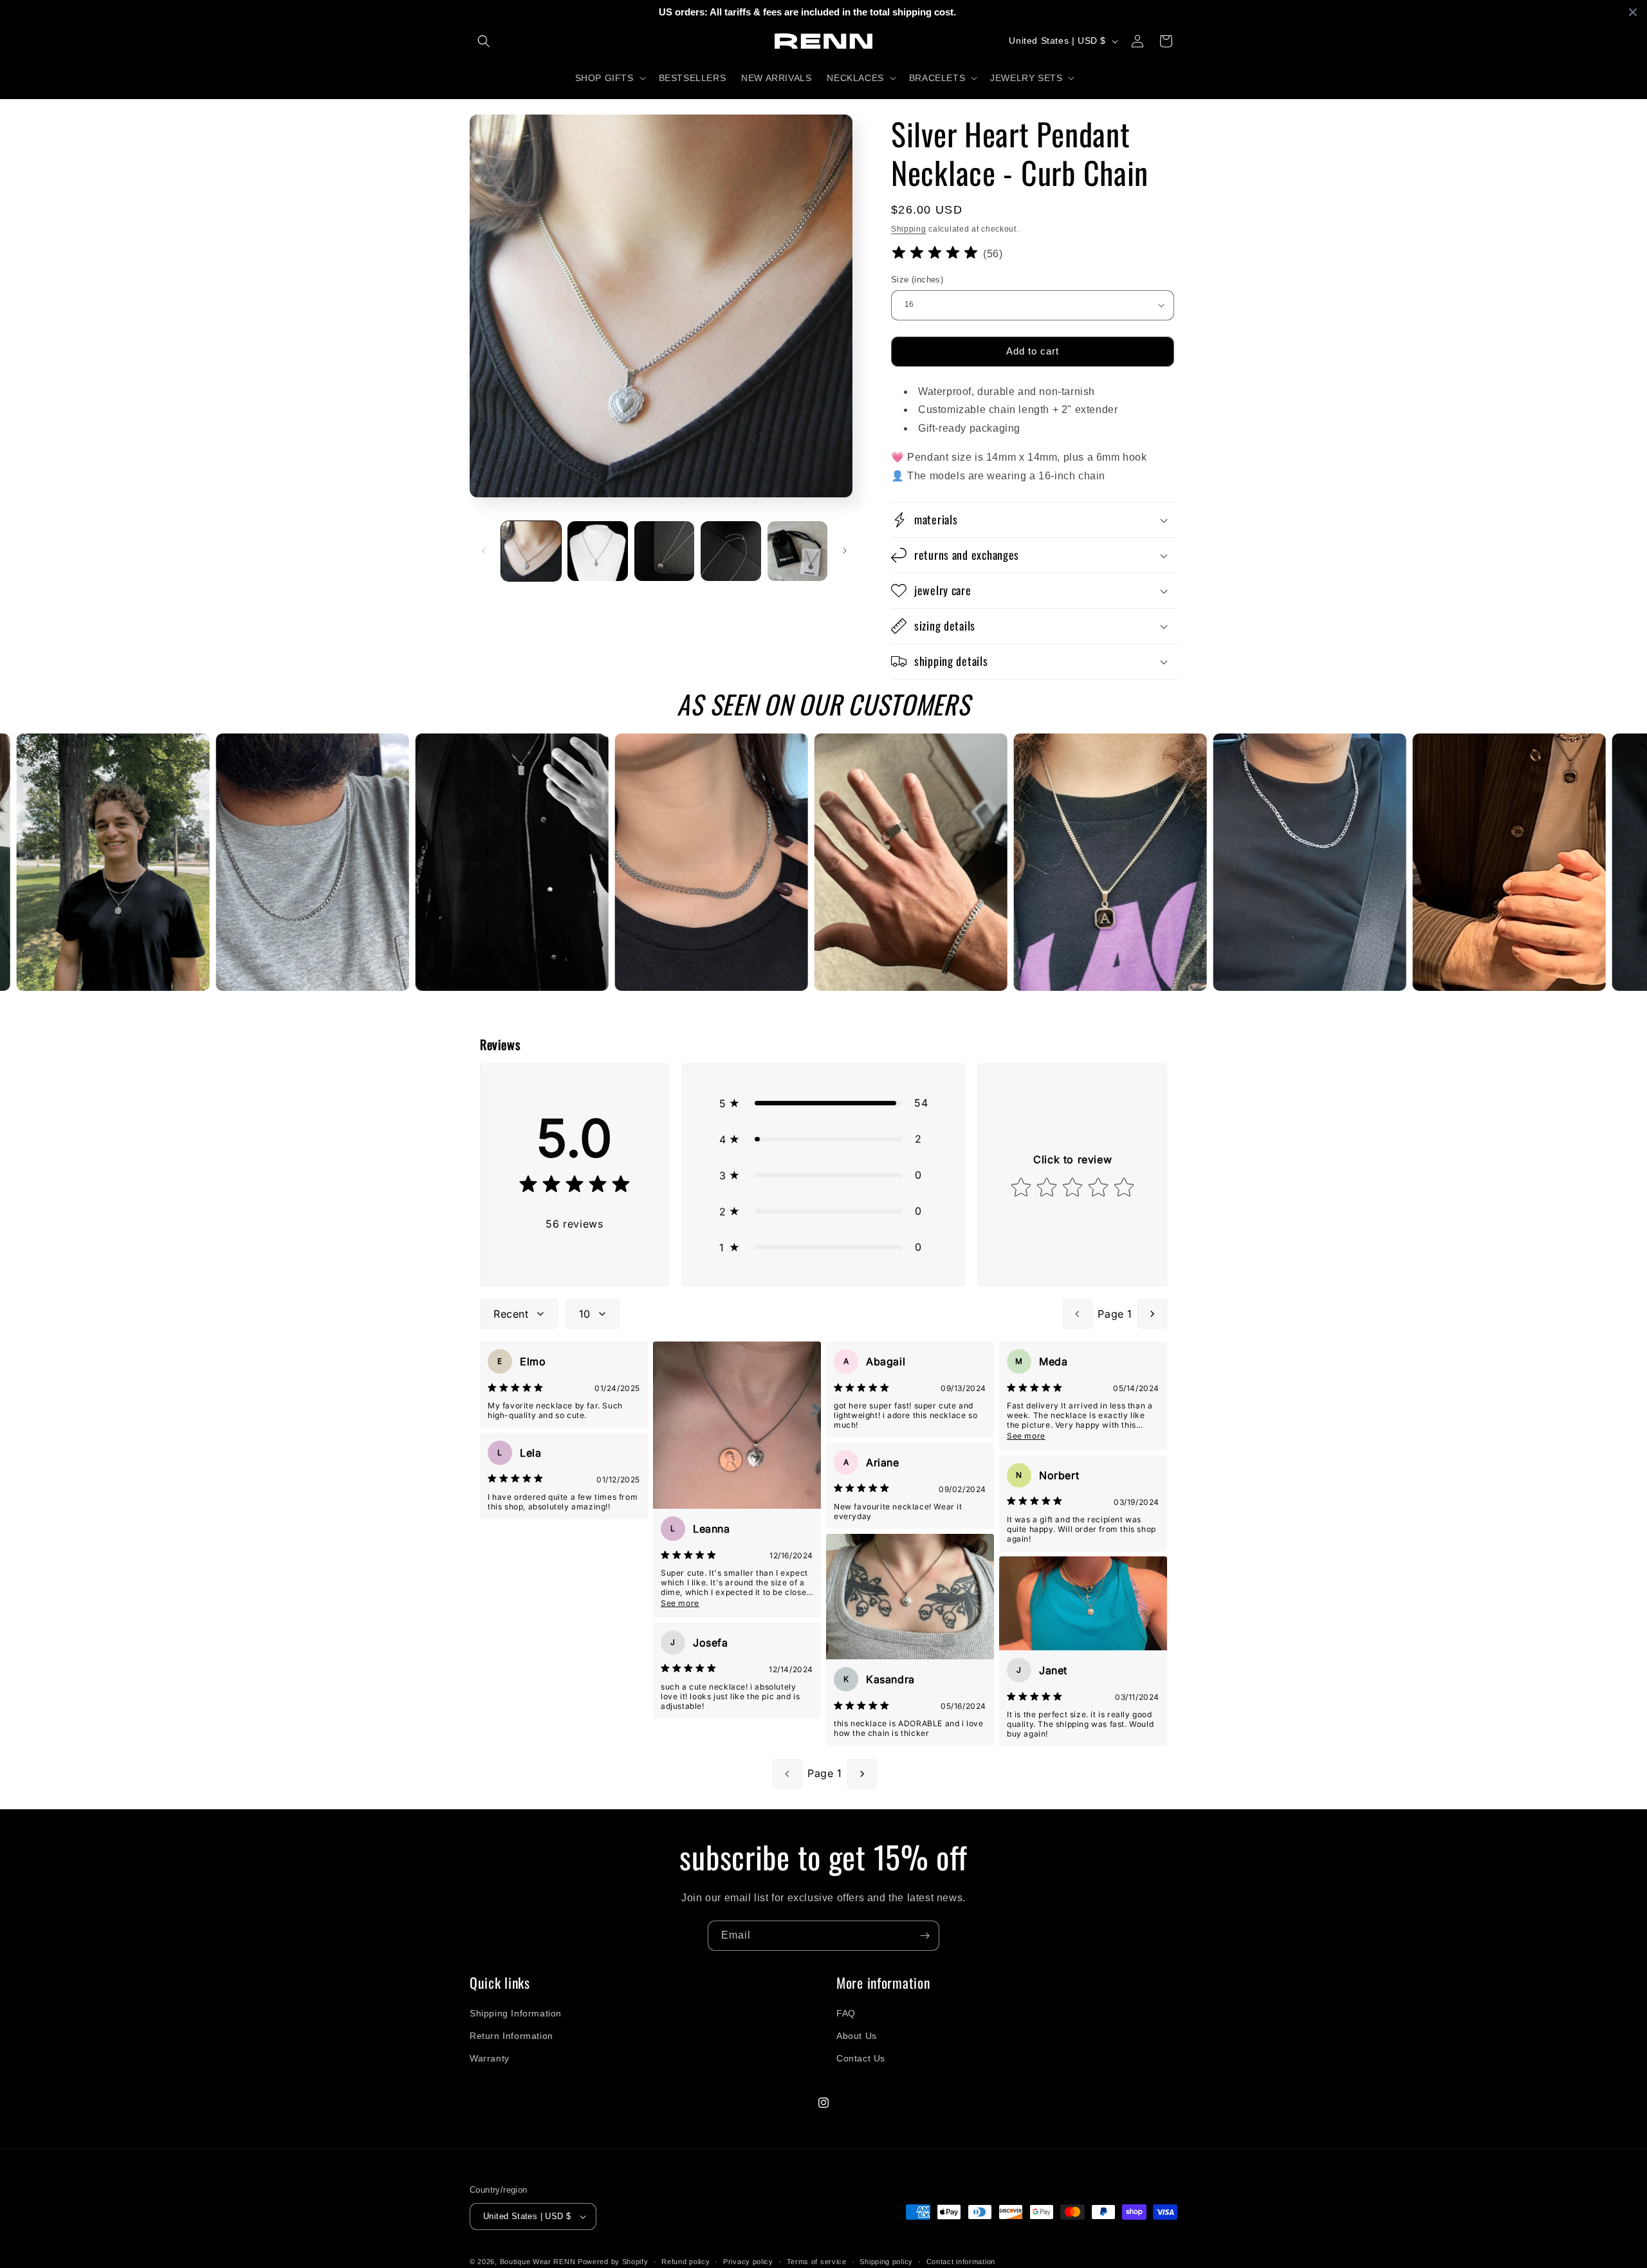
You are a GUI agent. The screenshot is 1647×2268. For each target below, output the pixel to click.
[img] (935, 254)
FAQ (846, 2013)
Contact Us (861, 2058)
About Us (857, 2036)
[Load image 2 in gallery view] (597, 551)
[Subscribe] (925, 1936)
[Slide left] (484, 551)
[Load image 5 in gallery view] (797, 551)
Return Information (511, 2036)
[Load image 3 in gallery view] (664, 551)
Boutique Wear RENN (538, 2262)
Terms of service (817, 2262)
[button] (484, 41)
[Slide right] (845, 551)
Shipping (909, 229)
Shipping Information (516, 2013)
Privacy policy (748, 2262)
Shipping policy (886, 2262)
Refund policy (685, 2262)
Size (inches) (917, 280)
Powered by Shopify (613, 2262)
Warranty (490, 2058)
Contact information (961, 2262)
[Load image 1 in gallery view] (531, 551)
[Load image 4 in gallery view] (731, 551)
